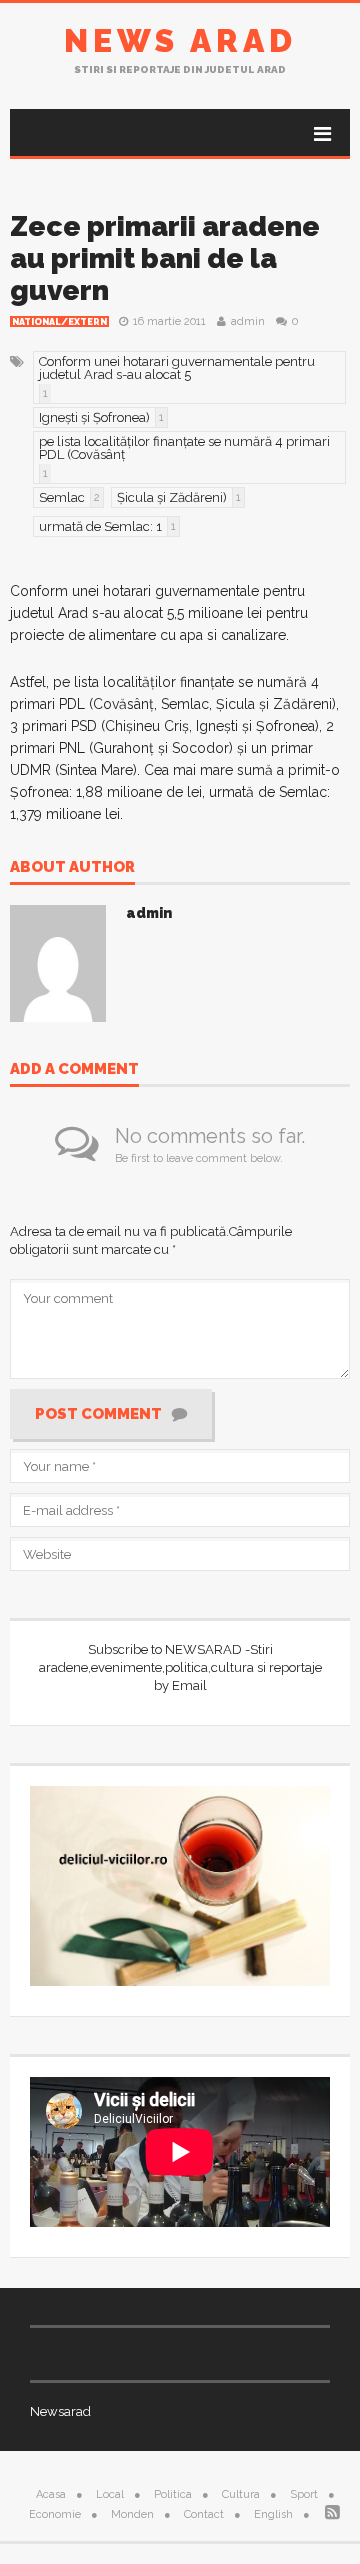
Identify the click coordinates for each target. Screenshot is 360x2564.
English (273, 2514)
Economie (55, 2514)
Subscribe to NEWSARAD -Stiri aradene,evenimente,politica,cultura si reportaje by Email (180, 1667)
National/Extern (59, 322)
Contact (204, 2514)
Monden (132, 2514)
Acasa (51, 2494)
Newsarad (60, 2411)
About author (72, 868)
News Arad (180, 40)
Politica (173, 2494)
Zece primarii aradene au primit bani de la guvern (165, 258)
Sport (304, 2494)
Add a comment (74, 1070)
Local (110, 2494)
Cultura (241, 2494)
